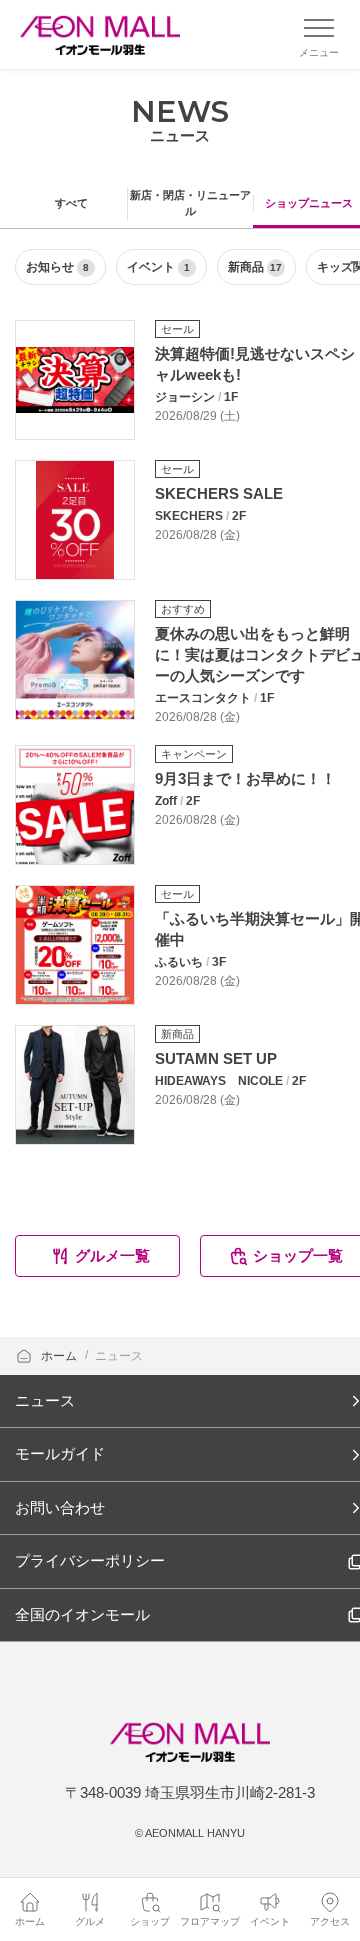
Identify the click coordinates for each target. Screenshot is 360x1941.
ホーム (60, 1356)
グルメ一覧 (112, 1255)
